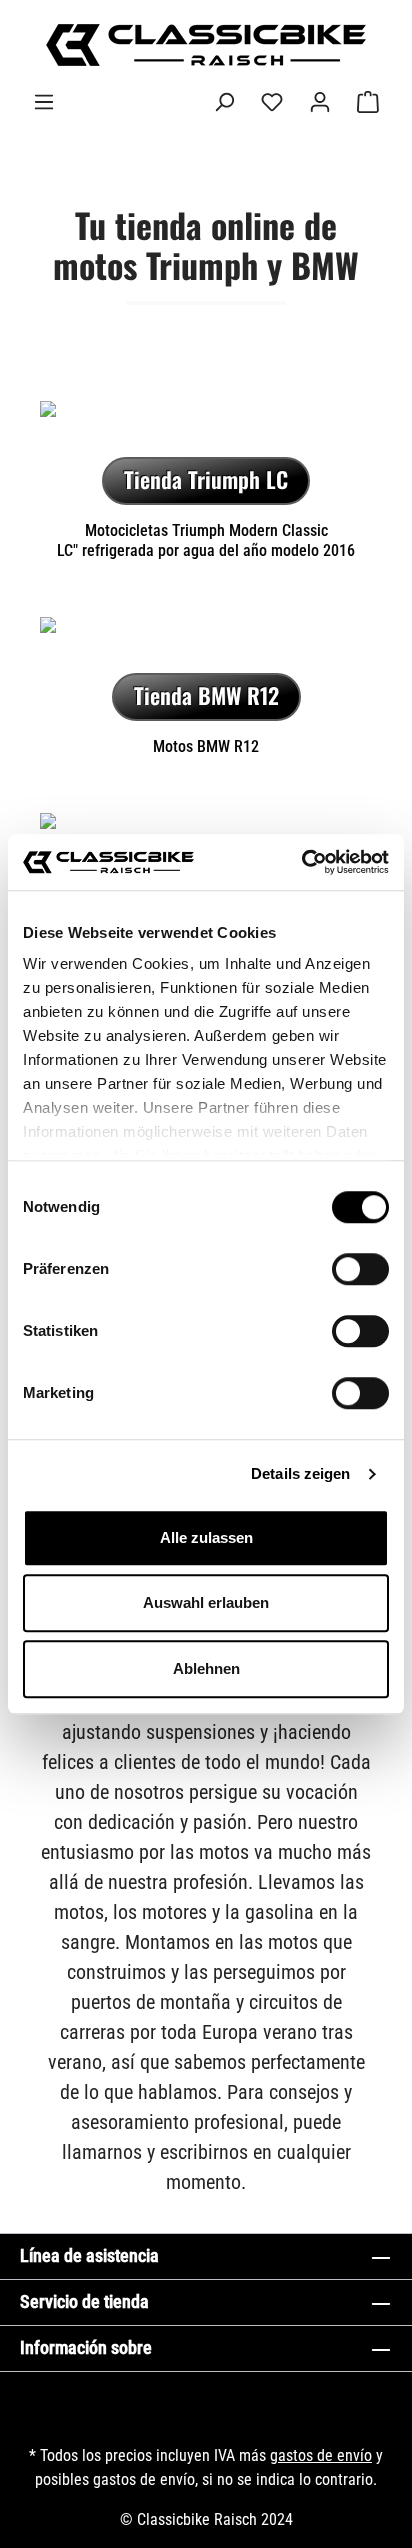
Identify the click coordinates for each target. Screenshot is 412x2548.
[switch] (360, 1269)
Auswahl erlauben (206, 1602)
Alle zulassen (206, 1537)
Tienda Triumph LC (206, 479)
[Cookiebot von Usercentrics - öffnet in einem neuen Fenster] (301, 862)
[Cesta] (368, 102)
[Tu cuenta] (320, 102)
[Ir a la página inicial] (206, 45)
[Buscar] (224, 102)
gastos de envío (321, 2455)
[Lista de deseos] (272, 102)
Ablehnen (206, 1668)
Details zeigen (300, 1473)
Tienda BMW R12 (206, 695)
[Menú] (44, 102)
